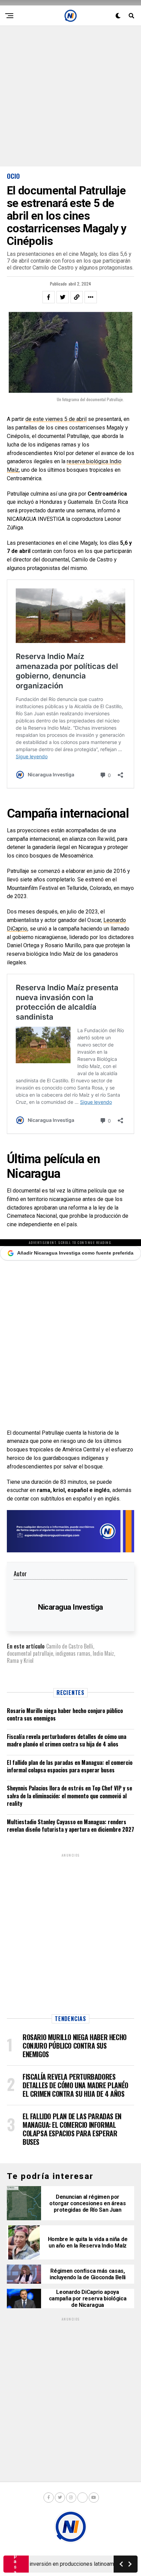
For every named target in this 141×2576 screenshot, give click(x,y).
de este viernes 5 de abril (56, 419)
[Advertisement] (70, 96)
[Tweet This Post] (63, 297)
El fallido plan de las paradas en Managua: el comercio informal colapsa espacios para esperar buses (70, 1766)
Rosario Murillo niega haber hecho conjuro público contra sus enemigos (65, 1714)
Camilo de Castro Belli (70, 1646)
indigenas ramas (73, 1653)
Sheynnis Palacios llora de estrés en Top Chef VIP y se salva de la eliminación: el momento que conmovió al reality (69, 1796)
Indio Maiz (103, 1653)
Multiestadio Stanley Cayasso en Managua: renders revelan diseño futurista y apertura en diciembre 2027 (70, 1826)
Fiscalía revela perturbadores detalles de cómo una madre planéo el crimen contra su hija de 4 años (67, 1740)
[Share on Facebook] (49, 297)
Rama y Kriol (20, 1660)
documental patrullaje (30, 1653)
